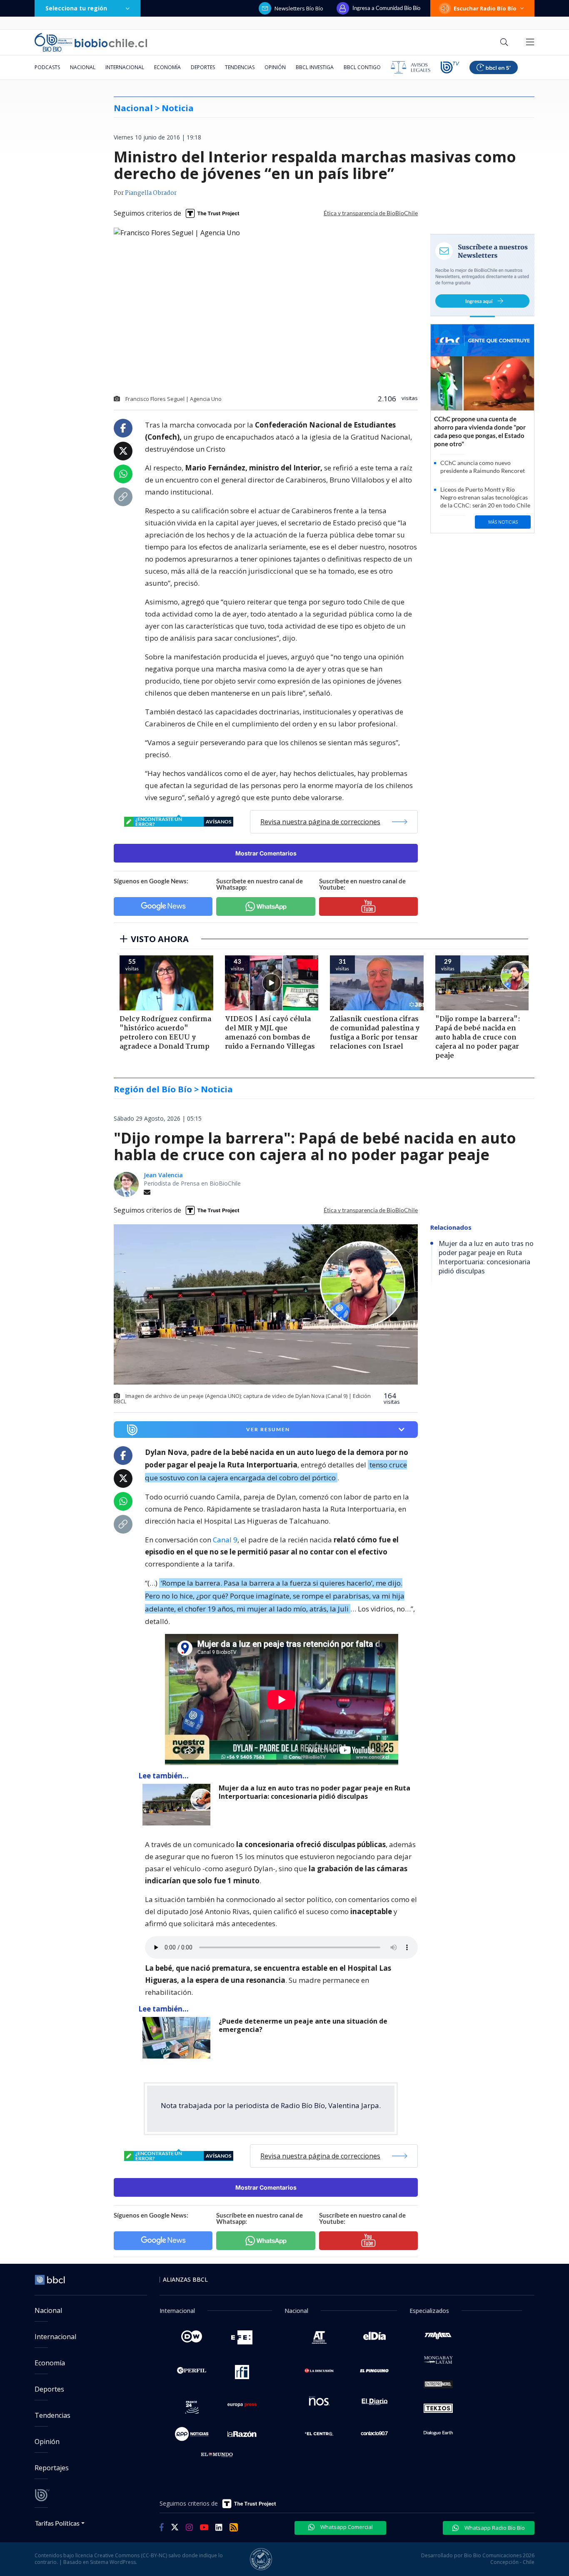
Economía (167, 67)
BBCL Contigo (362, 67)
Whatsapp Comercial (346, 2527)
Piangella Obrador (151, 193)
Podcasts (47, 67)
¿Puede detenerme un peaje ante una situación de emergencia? (303, 2025)
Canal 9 (225, 1540)
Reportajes (52, 2468)
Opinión (275, 67)
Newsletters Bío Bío (299, 8)
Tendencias (240, 67)
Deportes (203, 67)
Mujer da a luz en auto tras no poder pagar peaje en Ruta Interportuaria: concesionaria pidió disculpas (314, 1792)
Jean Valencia (163, 1175)
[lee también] (178, 1805)
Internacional (125, 67)
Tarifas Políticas (57, 2523)
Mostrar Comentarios (266, 853)
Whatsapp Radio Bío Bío (494, 2528)
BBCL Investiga (315, 67)
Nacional (83, 67)
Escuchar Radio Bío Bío (485, 8)
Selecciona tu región (76, 8)
